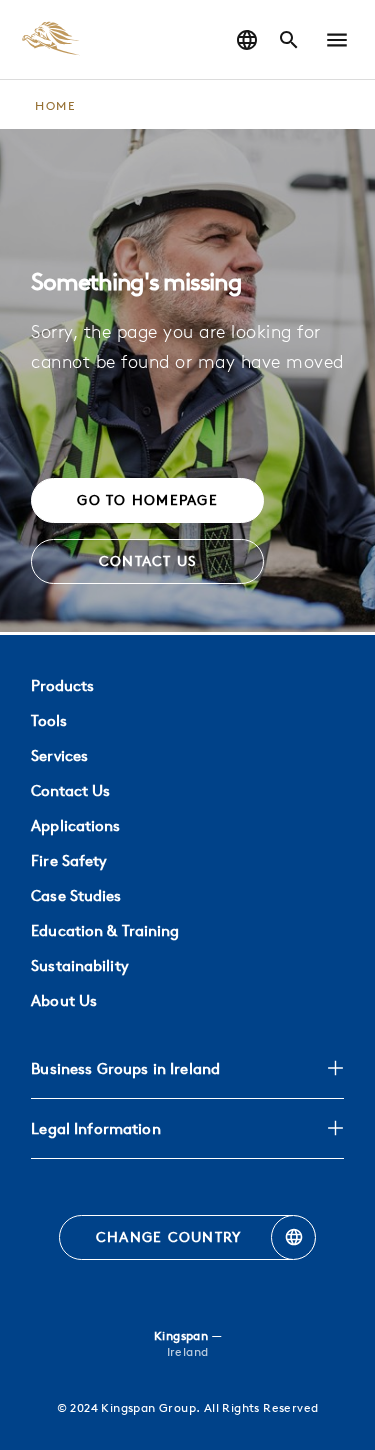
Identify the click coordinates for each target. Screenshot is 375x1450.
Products (62, 685)
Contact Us (70, 790)
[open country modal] (247, 40)
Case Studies (76, 895)
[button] (337, 40)
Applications (75, 825)
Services (59, 755)
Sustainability (80, 965)
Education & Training (105, 930)
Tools (49, 720)
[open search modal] (289, 40)
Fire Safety (69, 860)
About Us (64, 1000)
